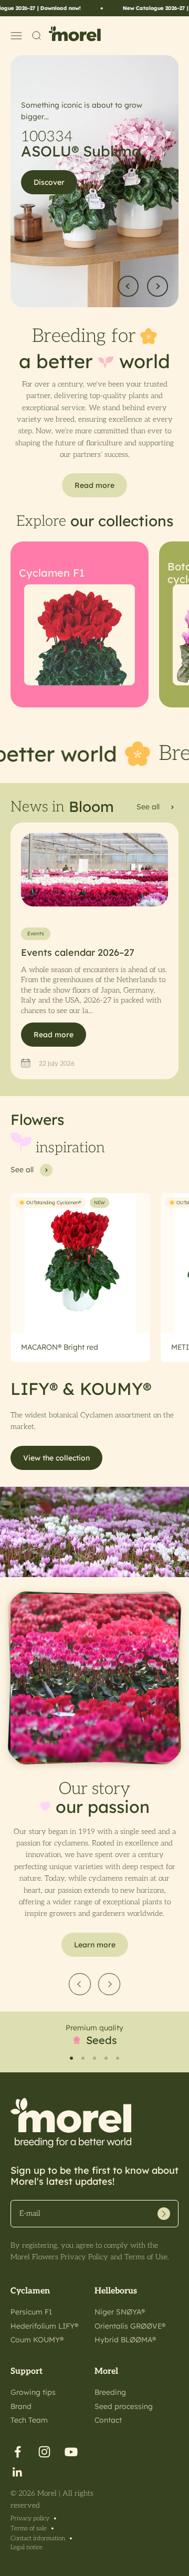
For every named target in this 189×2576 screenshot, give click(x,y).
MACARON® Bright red (60, 1347)
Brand (21, 2406)
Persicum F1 (31, 2312)
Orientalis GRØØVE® (130, 2326)
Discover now (57, 172)
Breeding (110, 2392)
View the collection (56, 1458)
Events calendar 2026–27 (78, 952)
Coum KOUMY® (37, 2340)
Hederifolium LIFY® (44, 2326)
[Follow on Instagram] (44, 2452)
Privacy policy (30, 2518)
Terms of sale (29, 2528)
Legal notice (27, 2547)
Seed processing (124, 2406)
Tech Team (29, 2420)
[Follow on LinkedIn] (18, 2472)
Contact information (38, 2538)
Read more (54, 1035)
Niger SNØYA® (120, 2312)
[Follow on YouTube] (71, 2452)
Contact (108, 2420)
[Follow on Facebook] (18, 2452)
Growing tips (33, 2392)
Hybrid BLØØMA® (125, 2340)
